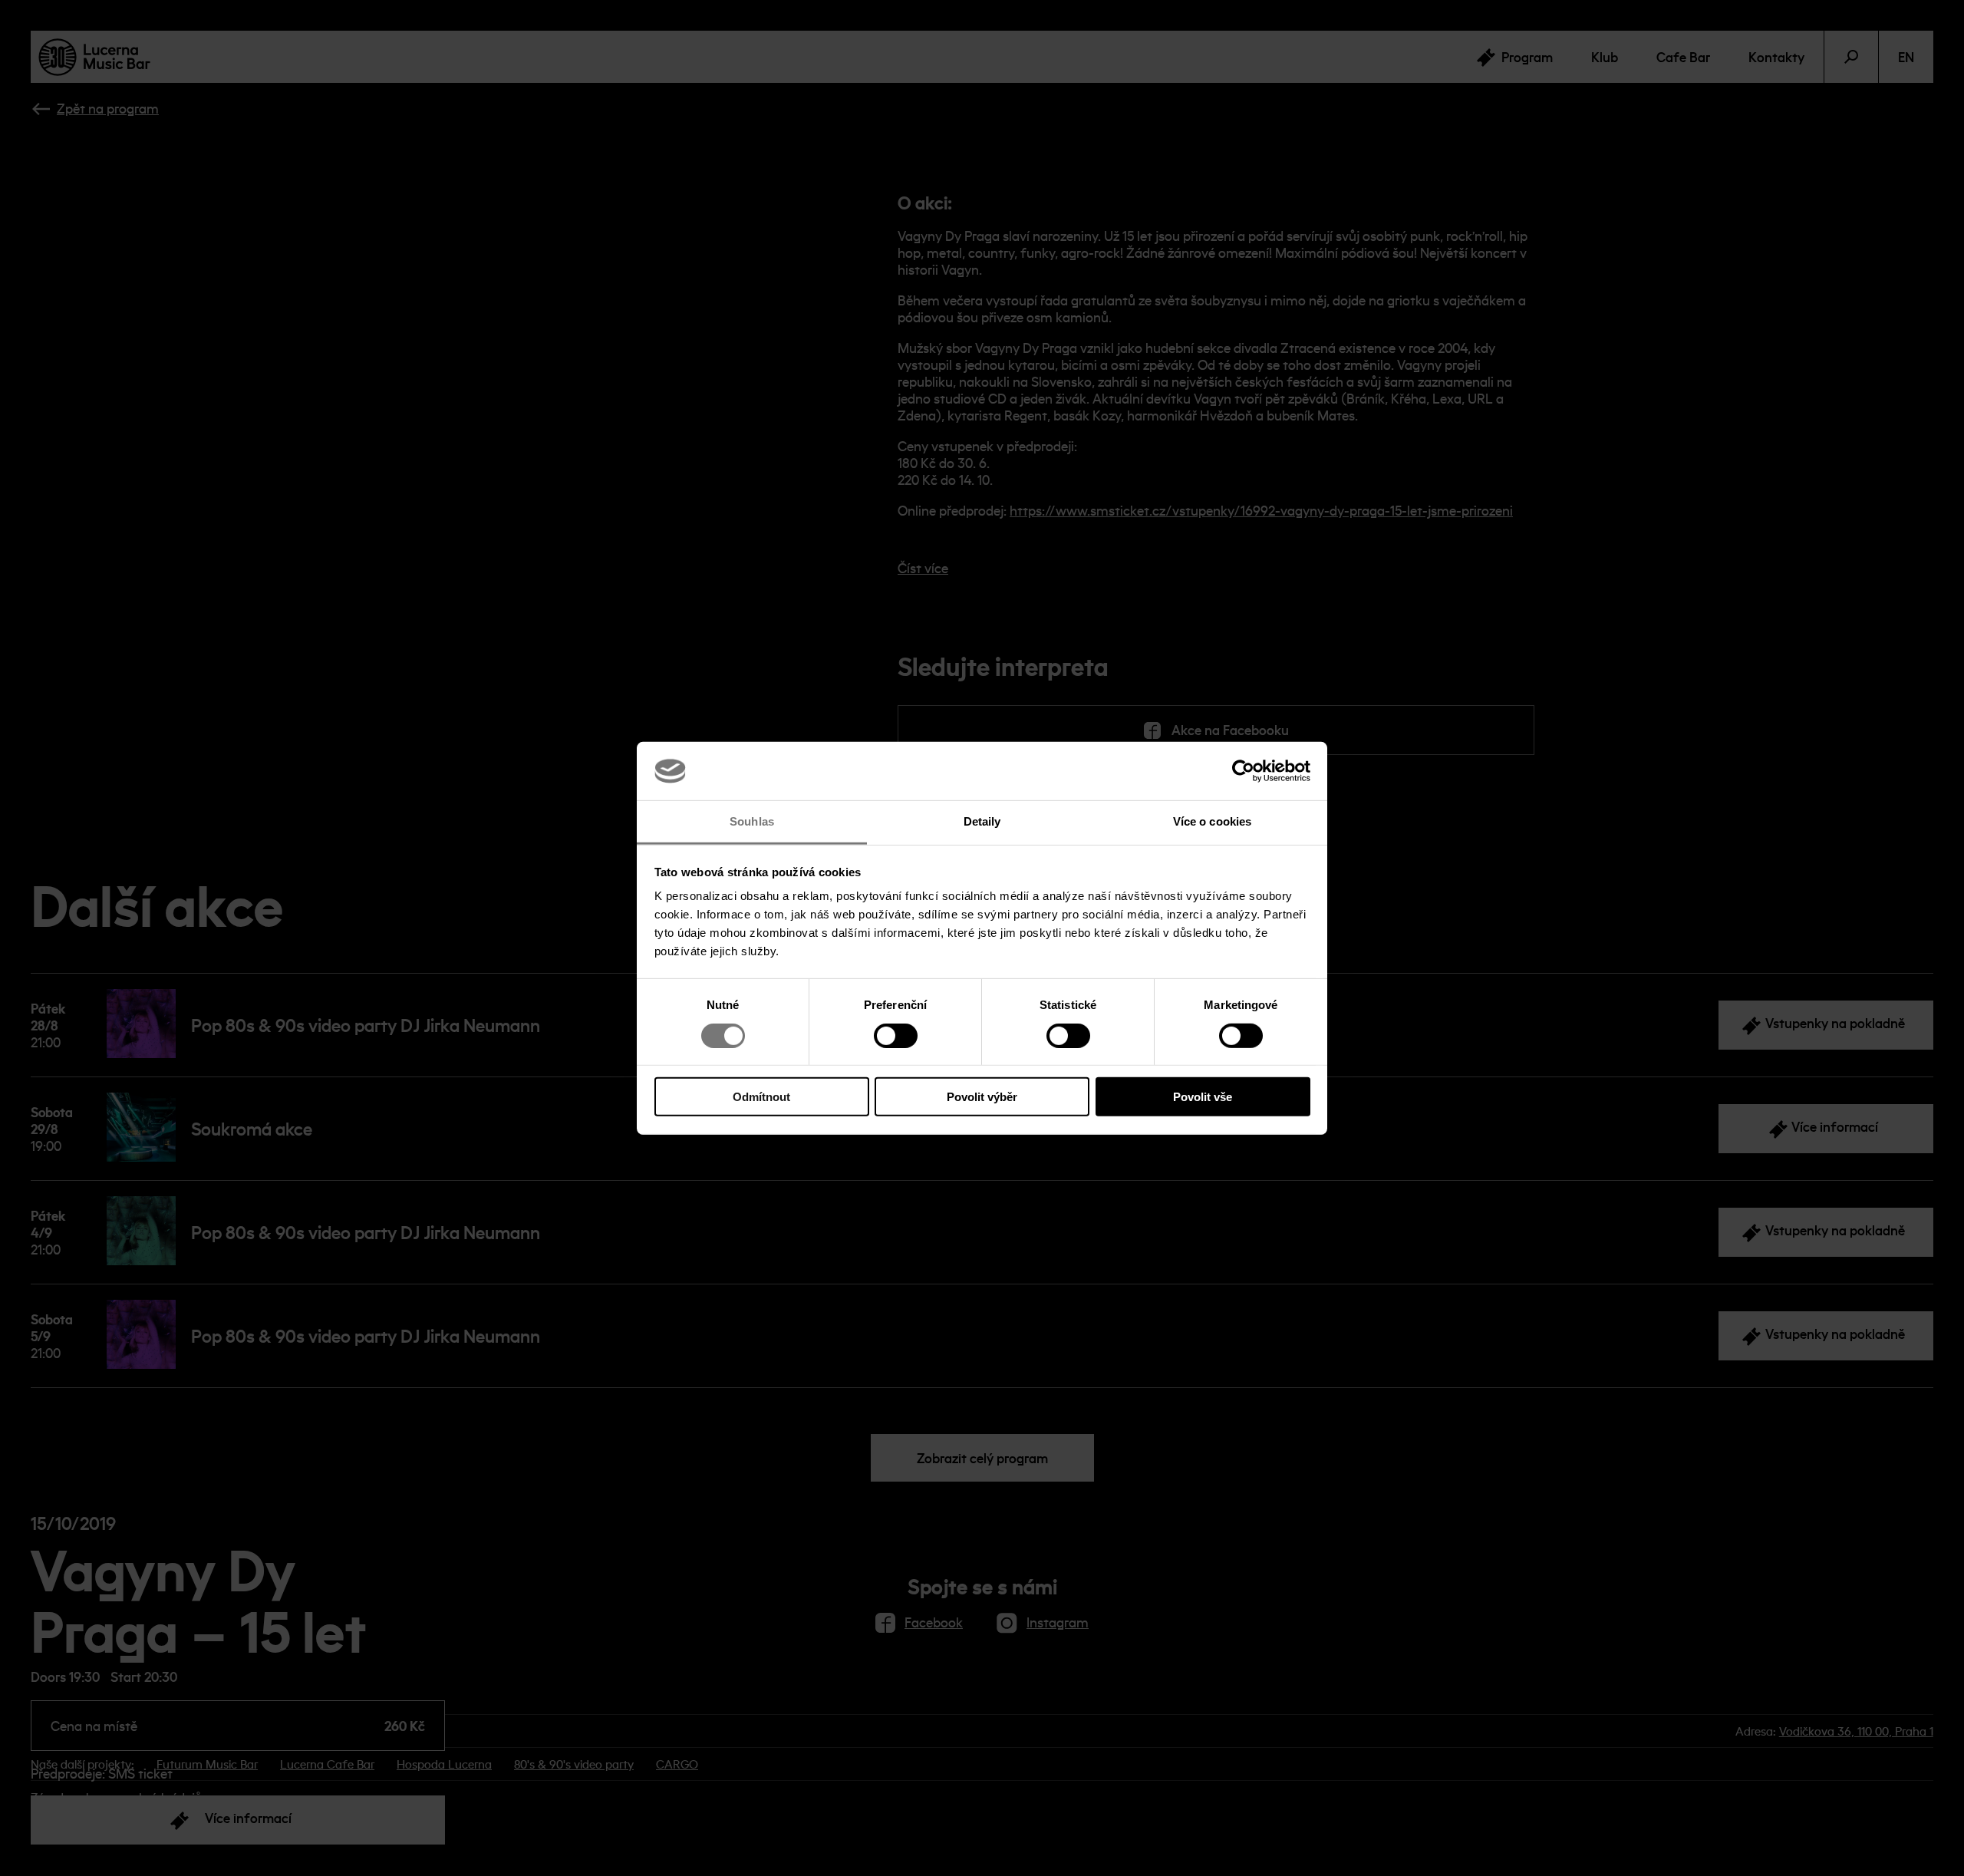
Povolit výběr (982, 1097)
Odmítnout (761, 1097)
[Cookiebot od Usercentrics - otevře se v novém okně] (1243, 771)
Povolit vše (1203, 1097)
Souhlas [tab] (752, 821)
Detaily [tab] (982, 821)
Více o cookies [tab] (1212, 821)
